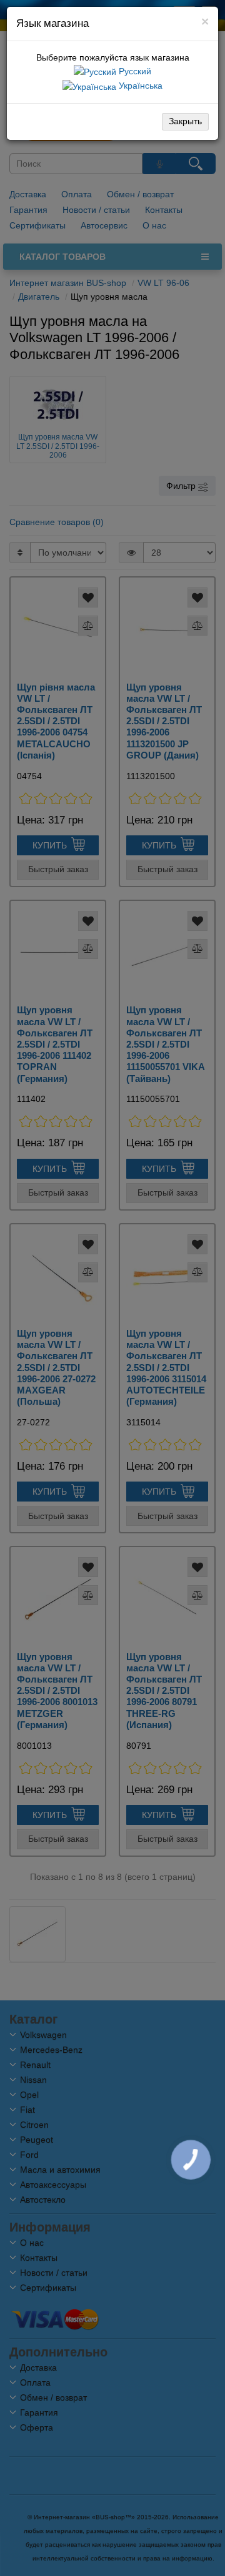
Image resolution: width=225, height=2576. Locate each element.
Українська (139, 86)
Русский (134, 71)
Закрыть (185, 121)
